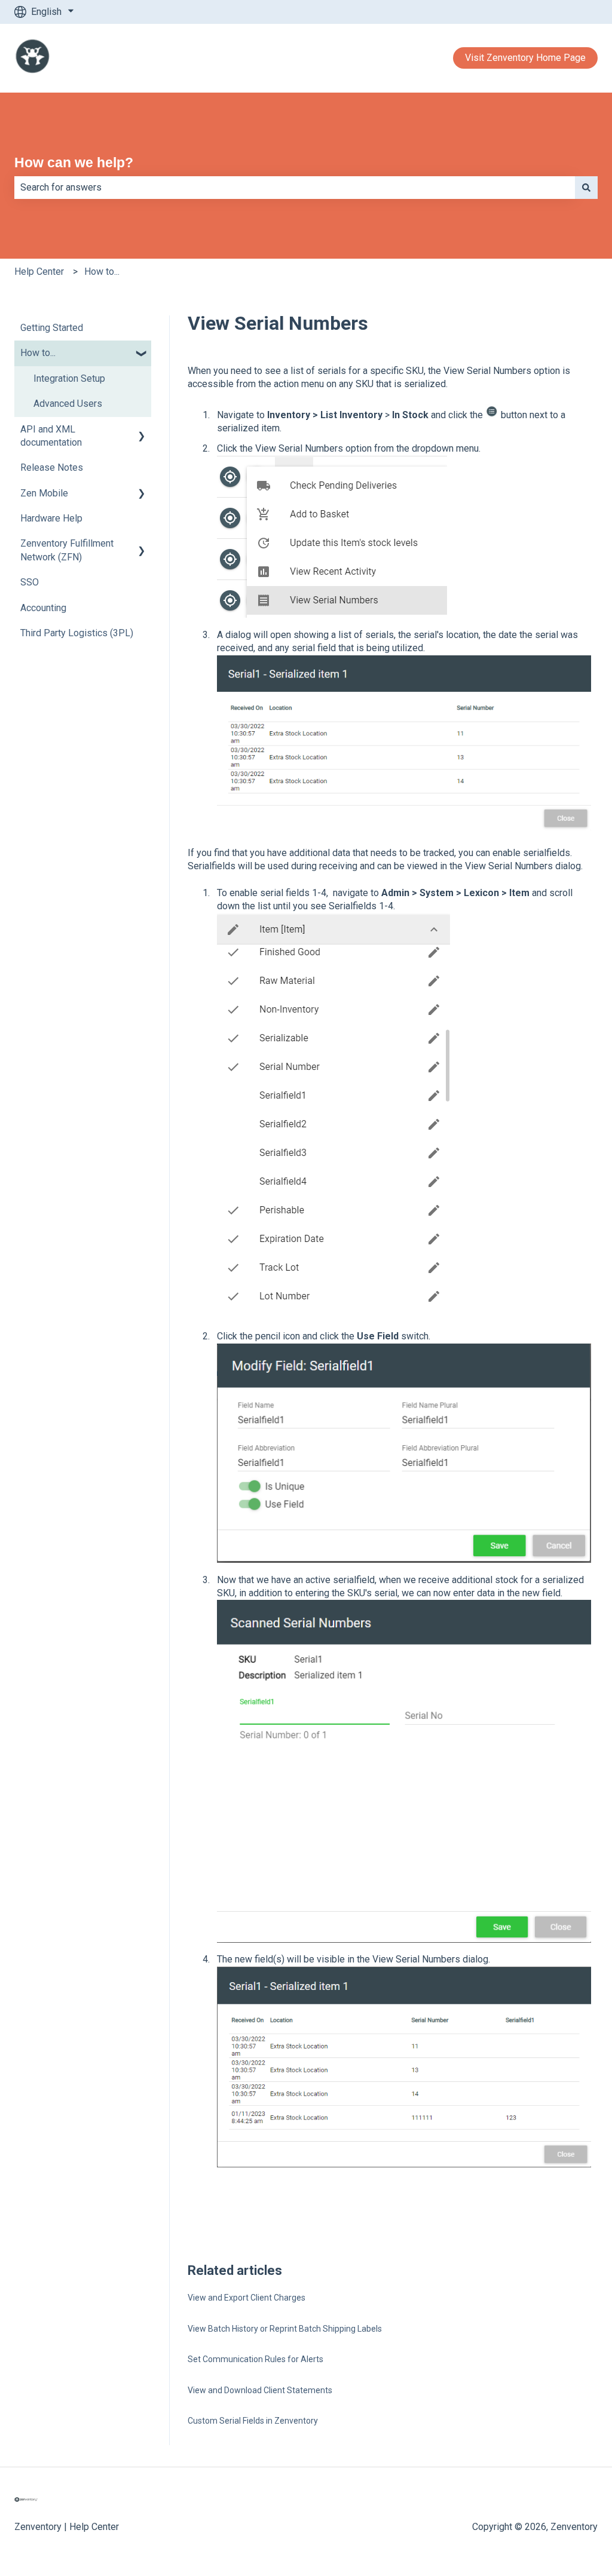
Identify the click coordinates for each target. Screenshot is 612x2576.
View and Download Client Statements (260, 2390)
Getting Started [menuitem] (52, 328)
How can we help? (74, 162)
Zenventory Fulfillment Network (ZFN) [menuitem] (67, 550)
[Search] (586, 188)
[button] (142, 354)
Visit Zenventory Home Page (525, 58)
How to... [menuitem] (38, 353)
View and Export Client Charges (247, 2298)
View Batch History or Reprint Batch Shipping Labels (285, 2329)
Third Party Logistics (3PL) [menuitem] (77, 633)
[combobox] (295, 188)
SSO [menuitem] (30, 582)
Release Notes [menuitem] (52, 467)
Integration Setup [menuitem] (69, 378)
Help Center (39, 272)
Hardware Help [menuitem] (51, 518)
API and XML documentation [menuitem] (51, 436)
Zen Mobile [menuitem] (44, 493)
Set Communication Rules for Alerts (255, 2359)
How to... (102, 272)
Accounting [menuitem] (43, 608)
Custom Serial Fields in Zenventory (253, 2421)
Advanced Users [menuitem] (68, 404)
